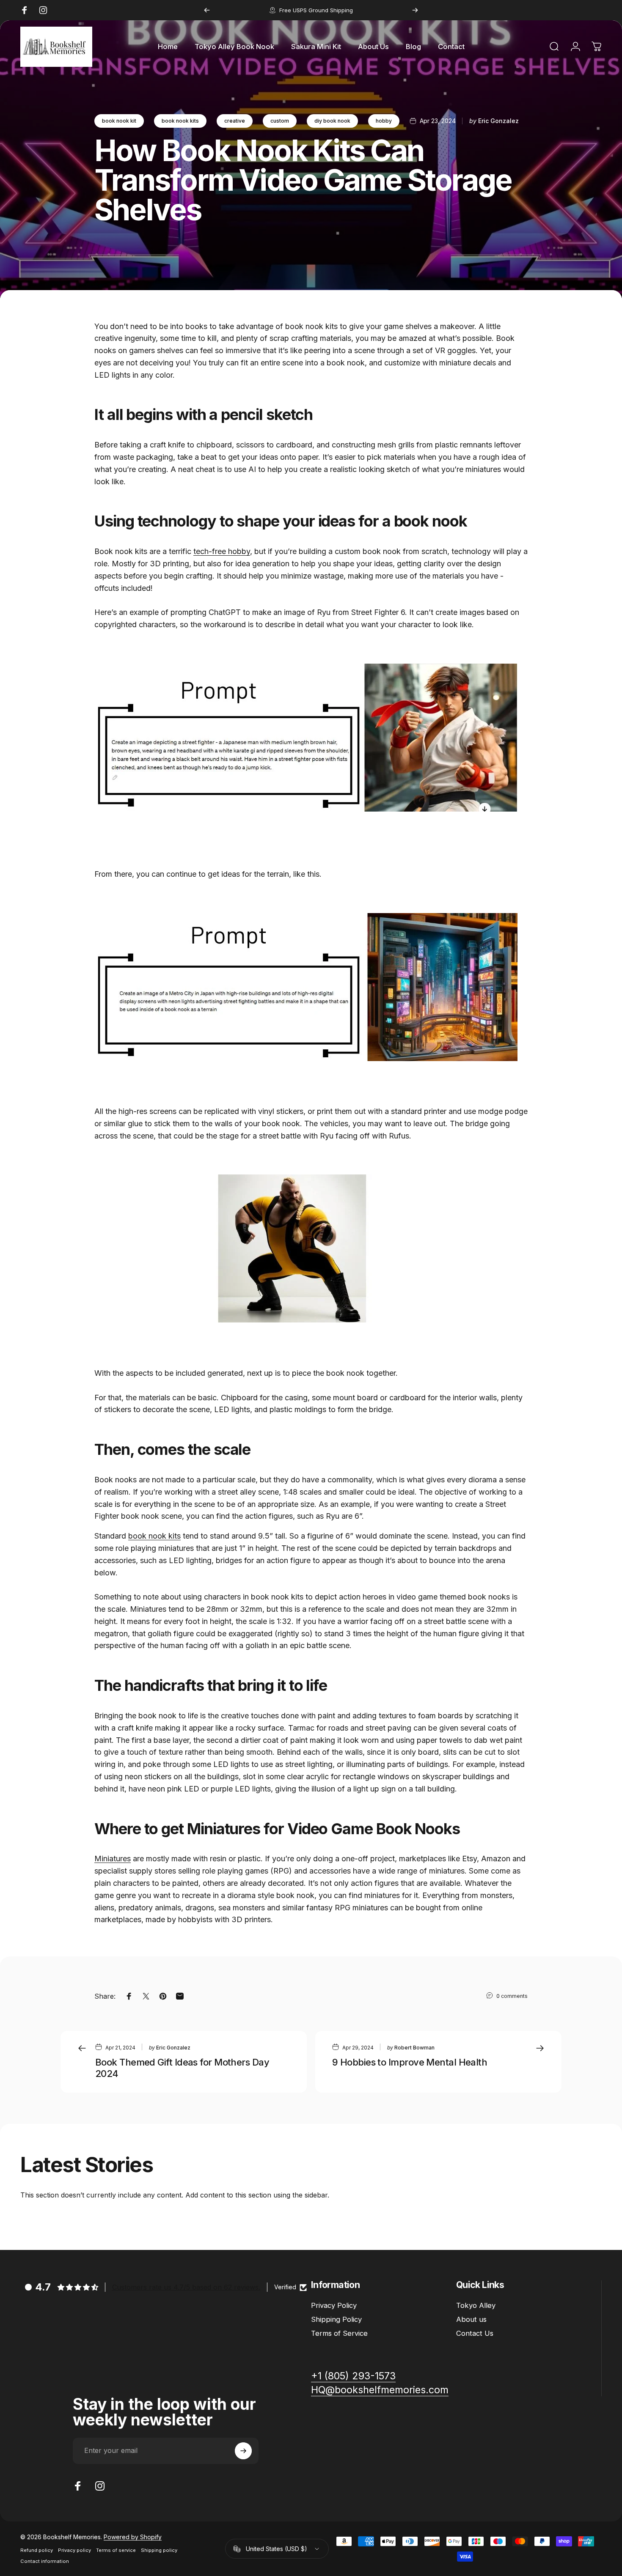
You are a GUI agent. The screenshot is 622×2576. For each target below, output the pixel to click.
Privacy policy (74, 2550)
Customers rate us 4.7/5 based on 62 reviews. (186, 2287)
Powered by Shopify (133, 2537)
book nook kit (119, 121)
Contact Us (475, 2333)
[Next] (415, 10)
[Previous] (207, 10)
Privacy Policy (334, 2305)
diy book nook (332, 121)
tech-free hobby (222, 551)
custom (280, 121)
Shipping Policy (336, 2319)
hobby (384, 121)
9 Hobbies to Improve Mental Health (410, 2062)
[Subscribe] (243, 2451)
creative (235, 121)
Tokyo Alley (476, 2305)
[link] (380, 2390)
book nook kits (180, 121)
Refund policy (37, 2550)
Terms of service (116, 2550)
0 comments (512, 1996)
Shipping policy (159, 2550)
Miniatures (113, 1859)
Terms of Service (339, 2333)
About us (471, 2319)
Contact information (45, 2561)
